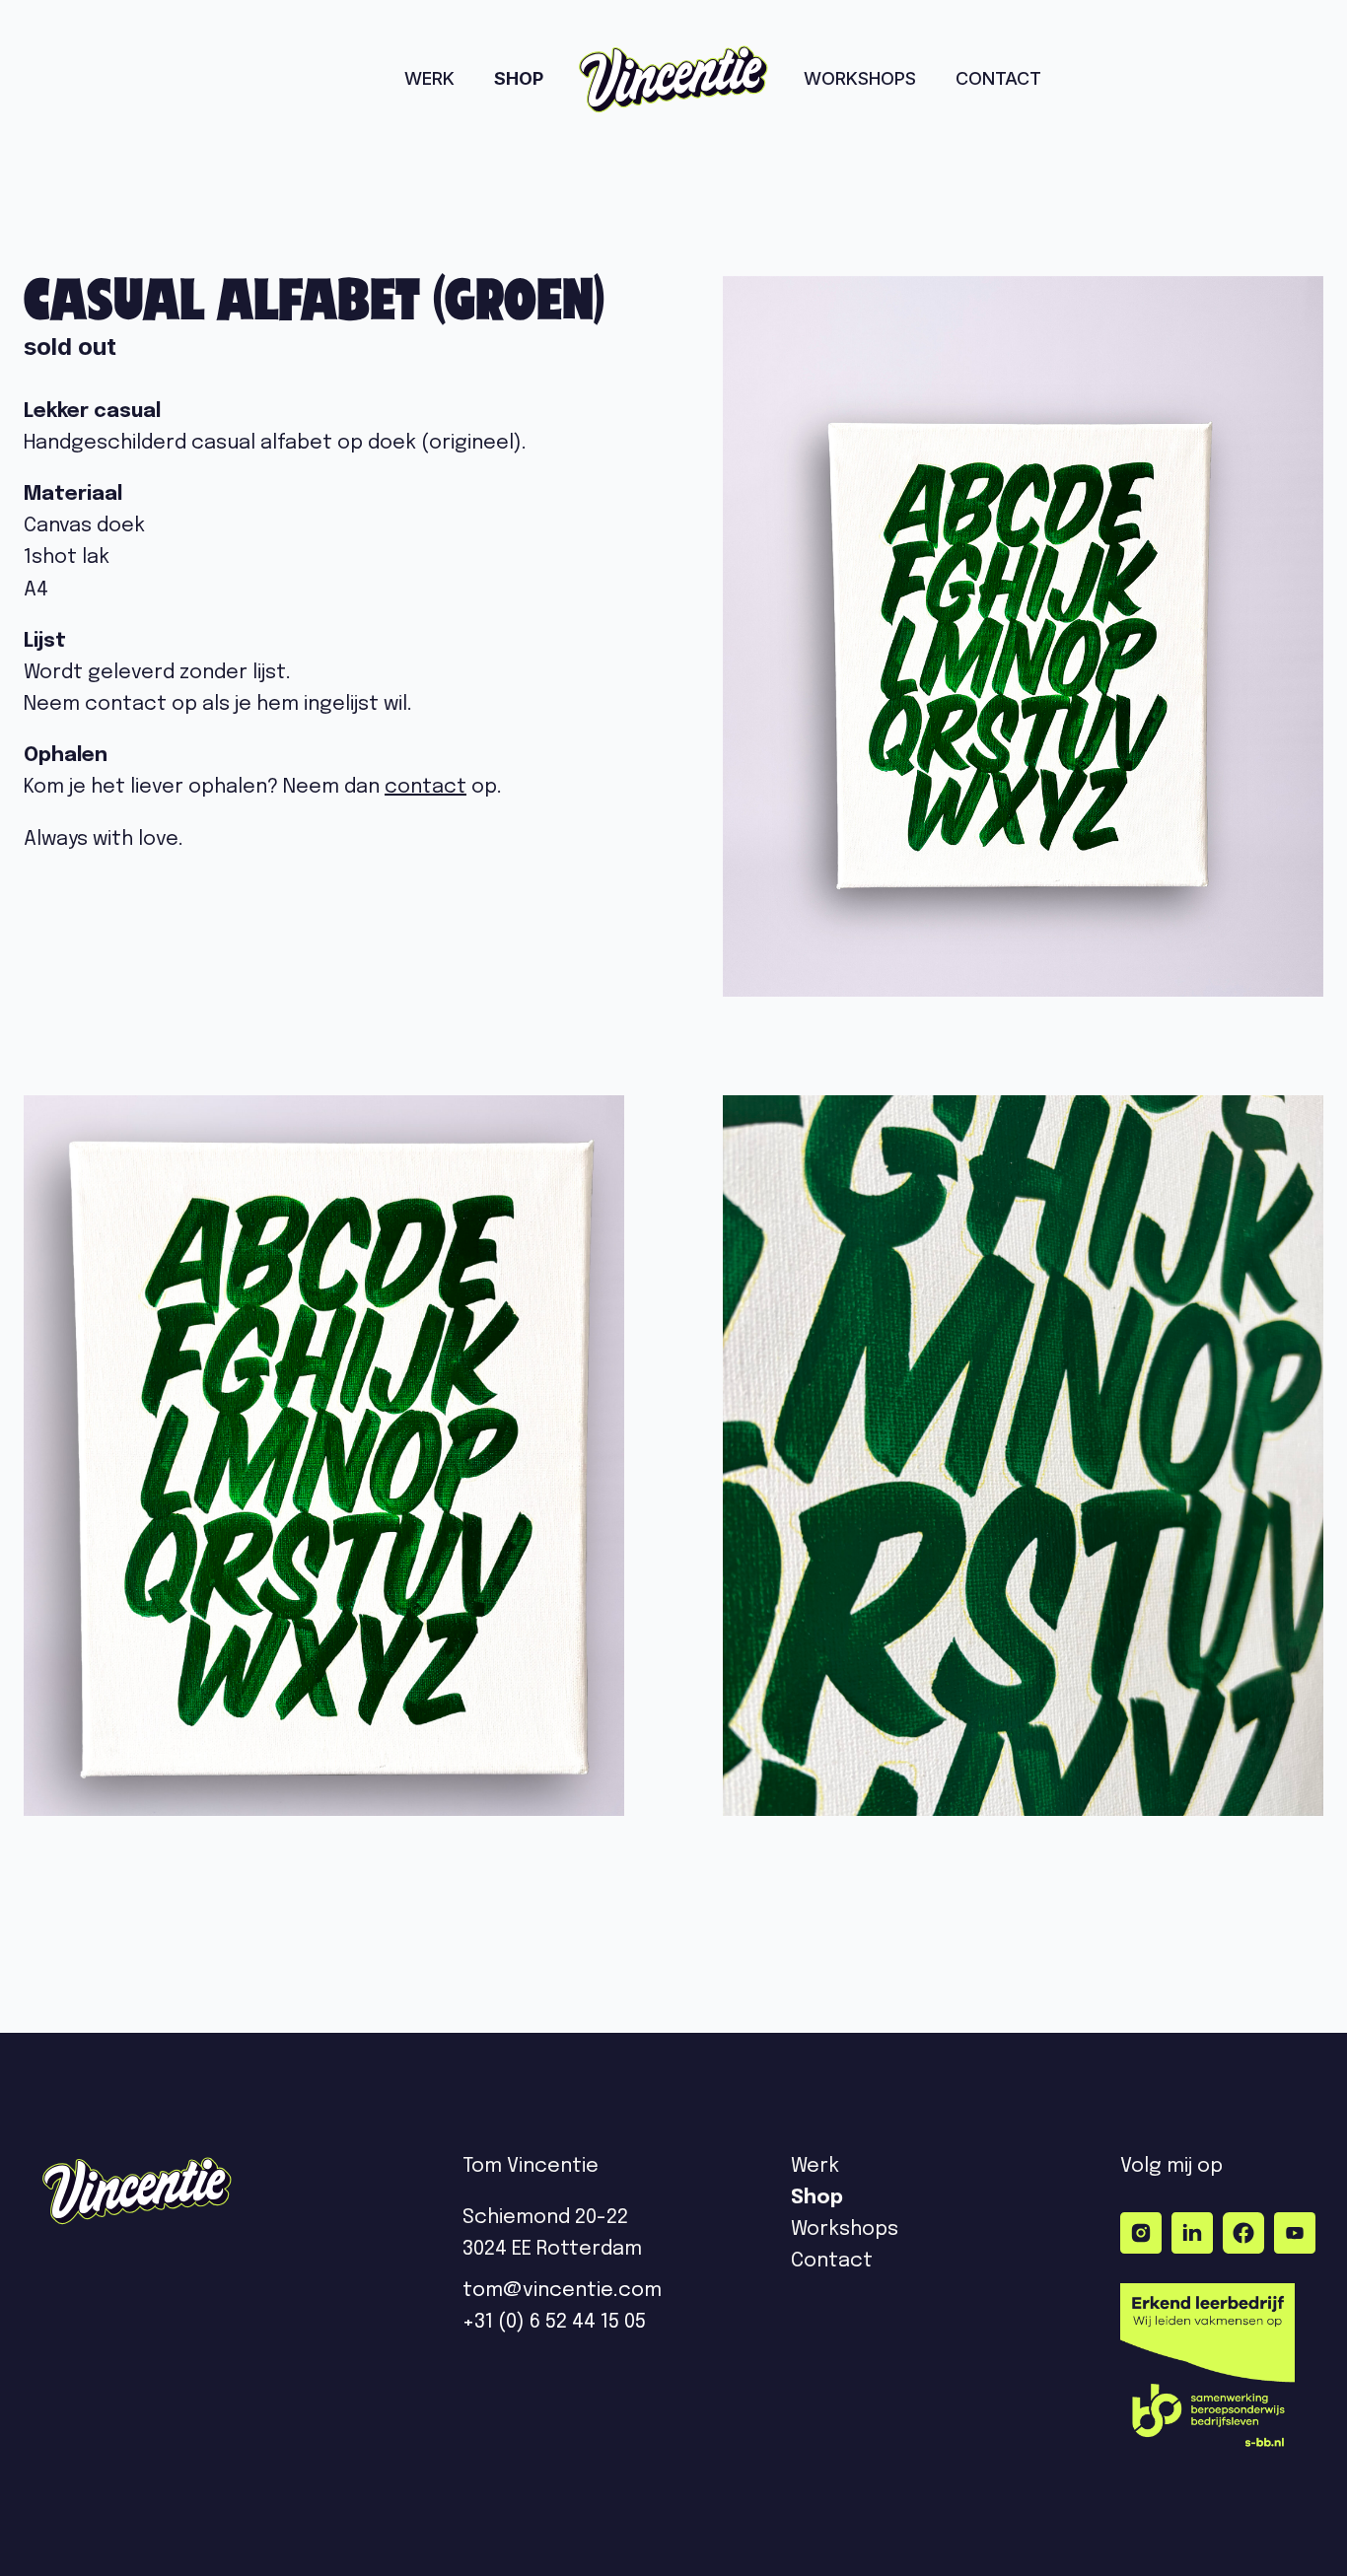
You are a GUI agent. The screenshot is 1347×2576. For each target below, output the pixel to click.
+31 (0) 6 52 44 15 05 (554, 2322)
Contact (998, 78)
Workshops (860, 78)
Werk (429, 78)
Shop (519, 78)
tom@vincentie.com (565, 2291)
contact (425, 787)
